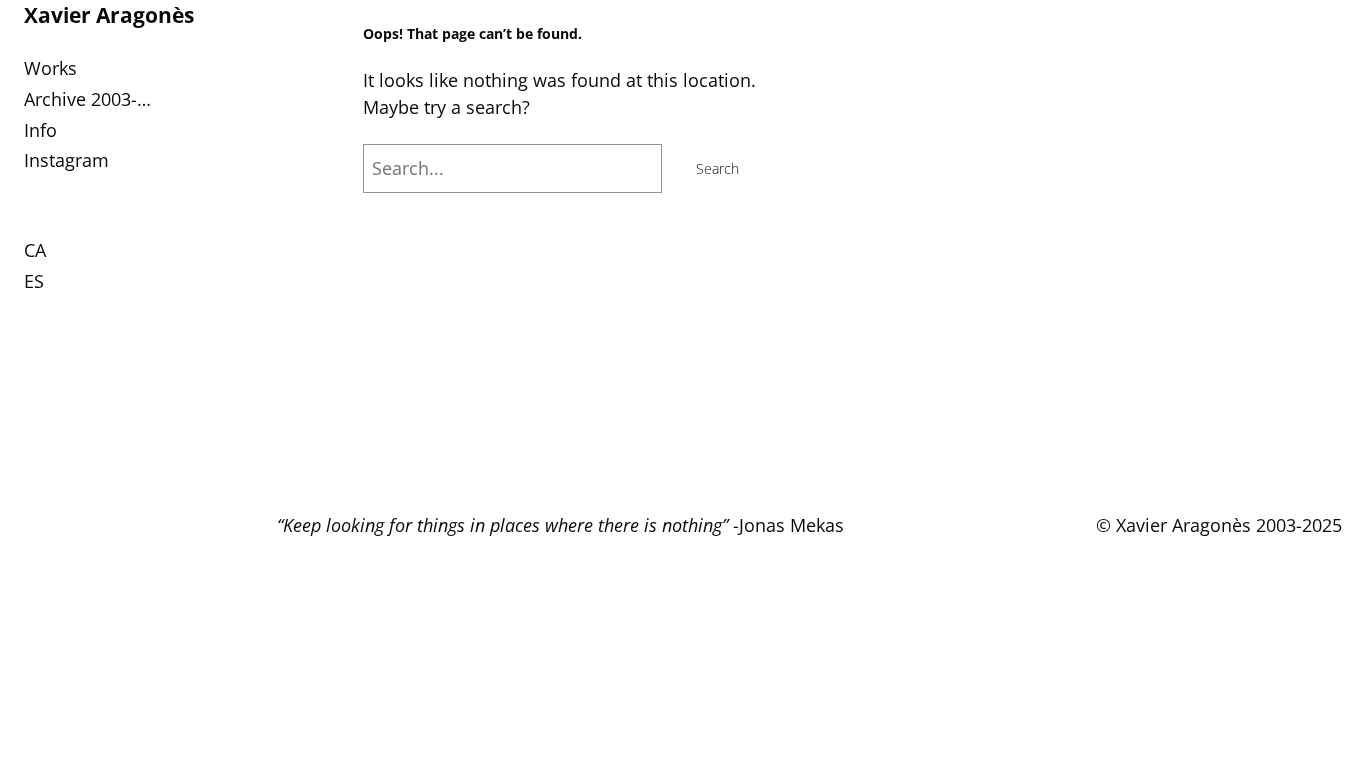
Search (717, 168)
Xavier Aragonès (109, 14)
